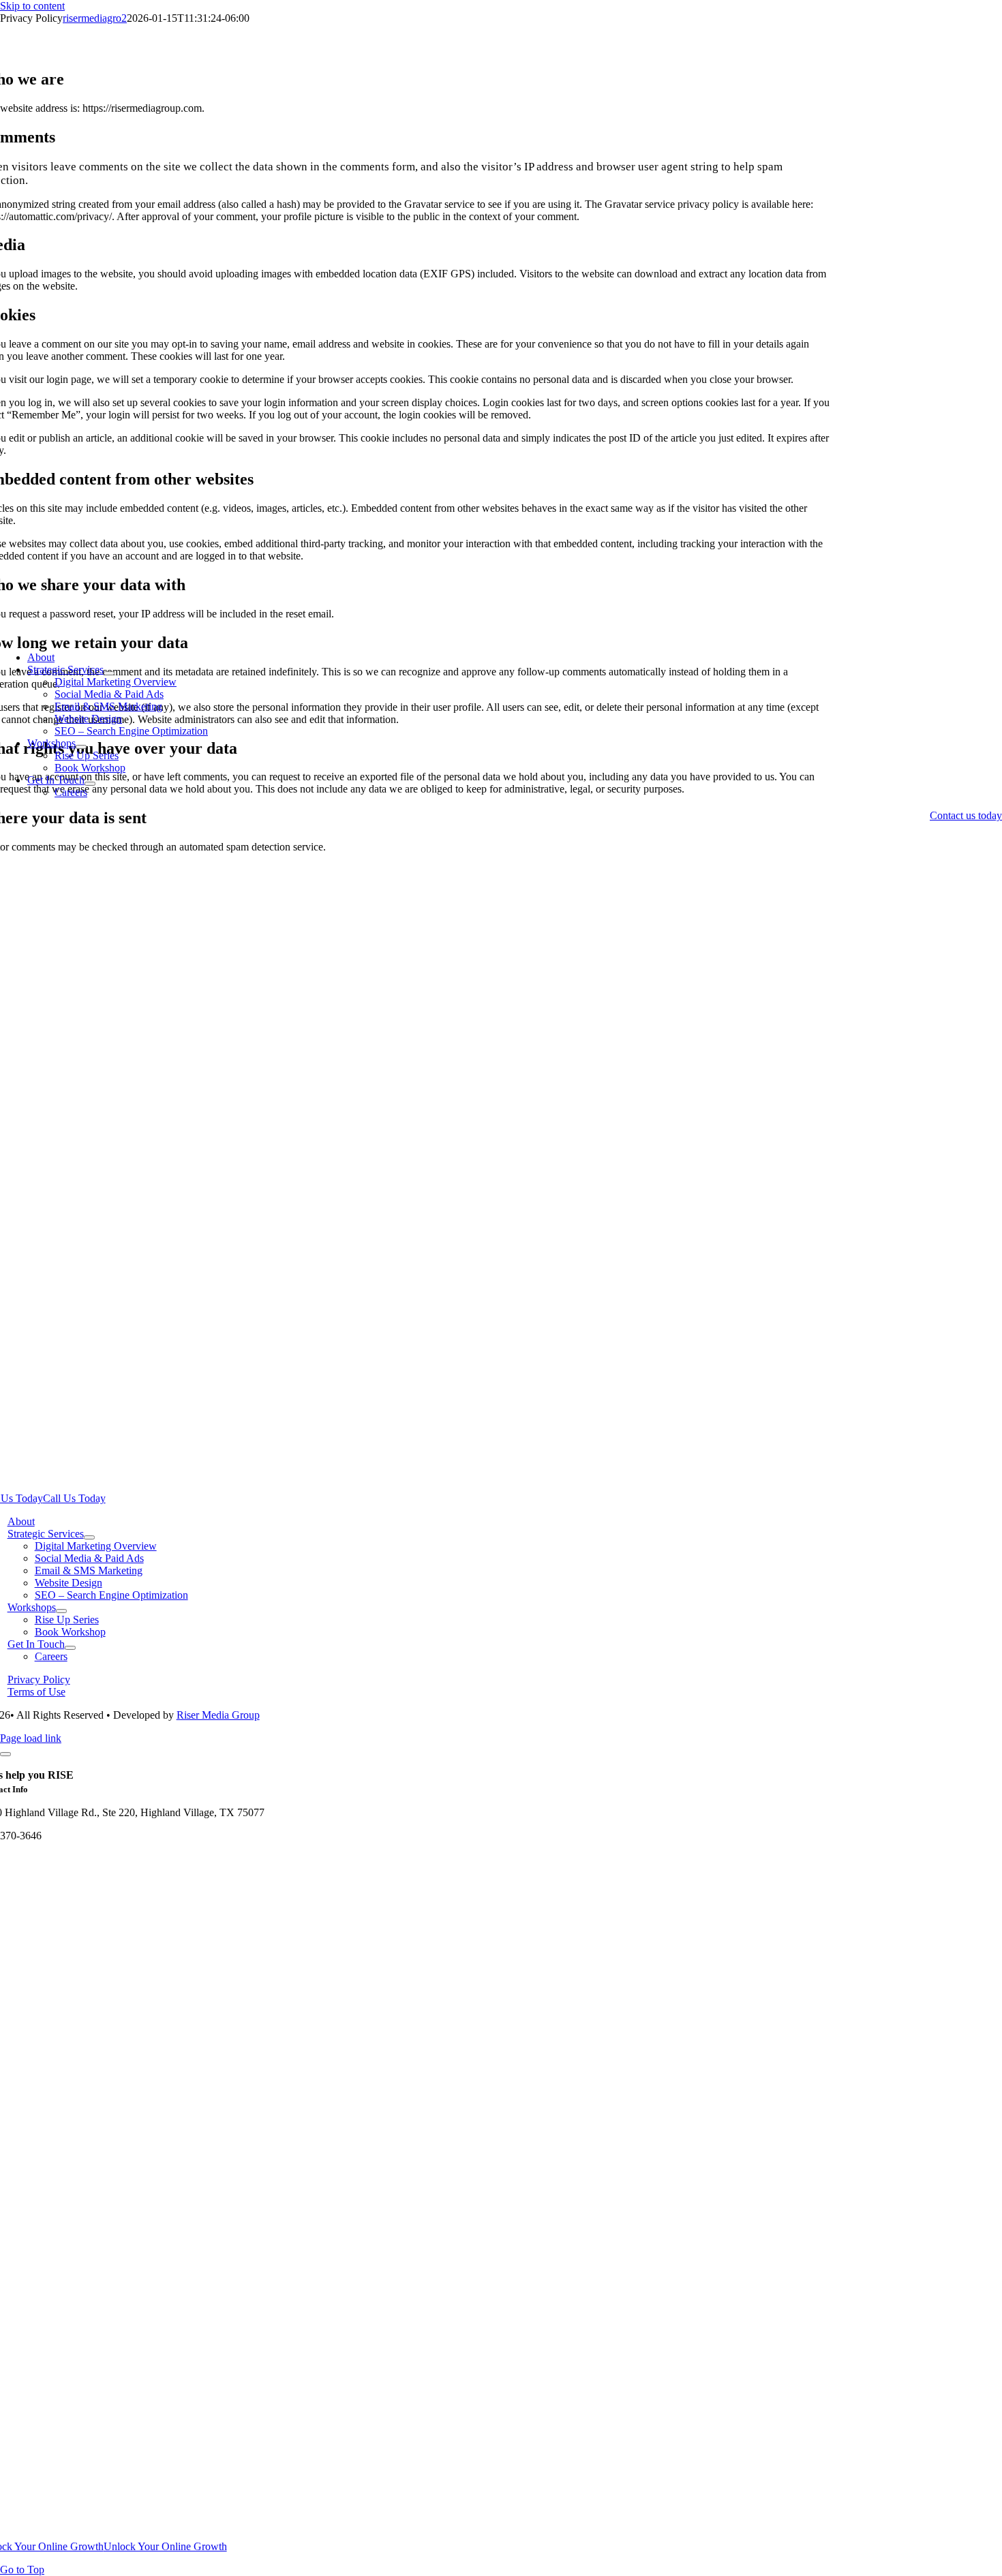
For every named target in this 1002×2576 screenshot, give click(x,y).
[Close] (5, 1754)
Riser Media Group (218, 1715)
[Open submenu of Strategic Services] (109, 673)
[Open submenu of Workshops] (81, 747)
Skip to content (32, 6)
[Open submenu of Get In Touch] (90, 784)
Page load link (31, 1738)
